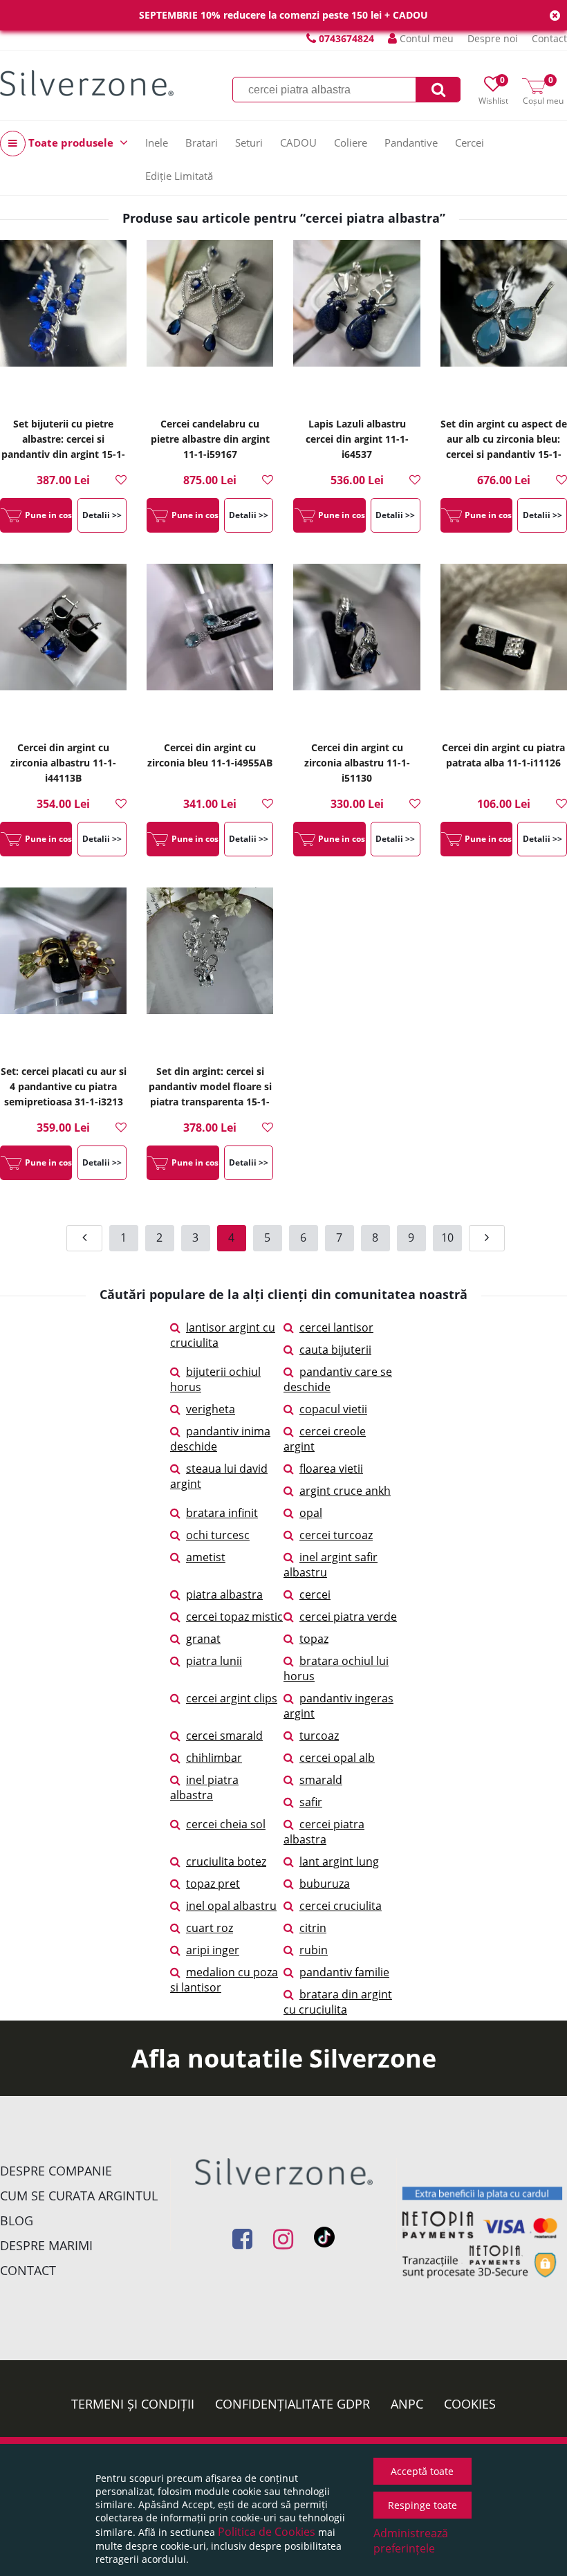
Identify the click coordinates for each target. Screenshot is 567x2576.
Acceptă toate (422, 2471)
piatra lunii (214, 1661)
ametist (206, 1557)
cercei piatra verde (348, 1617)
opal (311, 1513)
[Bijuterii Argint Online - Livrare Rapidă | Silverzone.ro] (87, 83)
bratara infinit (222, 1513)
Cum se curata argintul (79, 2196)
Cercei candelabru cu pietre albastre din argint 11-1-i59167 (210, 439)
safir (311, 1802)
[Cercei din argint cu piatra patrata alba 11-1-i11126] (504, 647)
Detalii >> (102, 515)
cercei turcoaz (336, 1535)
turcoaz (319, 1736)
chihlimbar (214, 1758)
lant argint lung (339, 1861)
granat (203, 1639)
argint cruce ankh (345, 1491)
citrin (313, 1928)
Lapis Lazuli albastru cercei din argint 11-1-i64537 (357, 439)
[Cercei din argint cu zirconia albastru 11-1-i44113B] (63, 647)
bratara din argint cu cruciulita (338, 2002)
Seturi (249, 142)
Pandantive (411, 142)
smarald (321, 1780)
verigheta (211, 1409)
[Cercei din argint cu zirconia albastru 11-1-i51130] (356, 647)
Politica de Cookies (267, 2532)
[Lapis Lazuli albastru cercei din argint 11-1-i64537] (356, 323)
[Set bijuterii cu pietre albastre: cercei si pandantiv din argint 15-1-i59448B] (63, 323)
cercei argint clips (232, 1698)
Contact (549, 38)
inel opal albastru (231, 1906)
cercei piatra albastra (324, 1832)
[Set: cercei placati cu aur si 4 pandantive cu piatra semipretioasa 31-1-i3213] (63, 970)
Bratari (202, 142)
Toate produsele (71, 142)
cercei (315, 1594)
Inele (157, 142)
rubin (314, 1950)
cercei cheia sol (226, 1824)
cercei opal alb (337, 1758)
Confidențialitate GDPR (292, 2404)
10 (447, 1238)
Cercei (470, 142)
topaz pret (213, 1884)
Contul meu (425, 38)
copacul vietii (333, 1409)
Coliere (351, 142)
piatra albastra (224, 1594)
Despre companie (56, 2171)
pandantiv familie (344, 1972)
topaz (314, 1639)
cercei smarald (224, 1736)
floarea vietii (331, 1469)
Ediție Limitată (179, 176)
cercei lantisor (336, 1327)
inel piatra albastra (204, 1787)
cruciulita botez (226, 1861)
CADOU (298, 142)
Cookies (470, 2404)
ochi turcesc (218, 1535)
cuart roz (210, 1928)
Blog (17, 2220)
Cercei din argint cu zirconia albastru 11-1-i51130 (357, 763)
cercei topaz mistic (234, 1617)
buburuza (325, 1884)
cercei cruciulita (341, 1906)
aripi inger (213, 1950)
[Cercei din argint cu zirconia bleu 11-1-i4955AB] (210, 647)
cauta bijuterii (335, 1350)
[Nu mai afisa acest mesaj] (555, 16)
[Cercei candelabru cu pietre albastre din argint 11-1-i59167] (210, 323)
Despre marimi (46, 2245)
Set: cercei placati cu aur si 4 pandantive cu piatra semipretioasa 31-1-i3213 (64, 1086)
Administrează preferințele (411, 2541)
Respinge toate (422, 2505)
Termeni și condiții (133, 2404)
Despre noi (493, 38)
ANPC (407, 2404)
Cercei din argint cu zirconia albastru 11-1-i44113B (63, 763)
